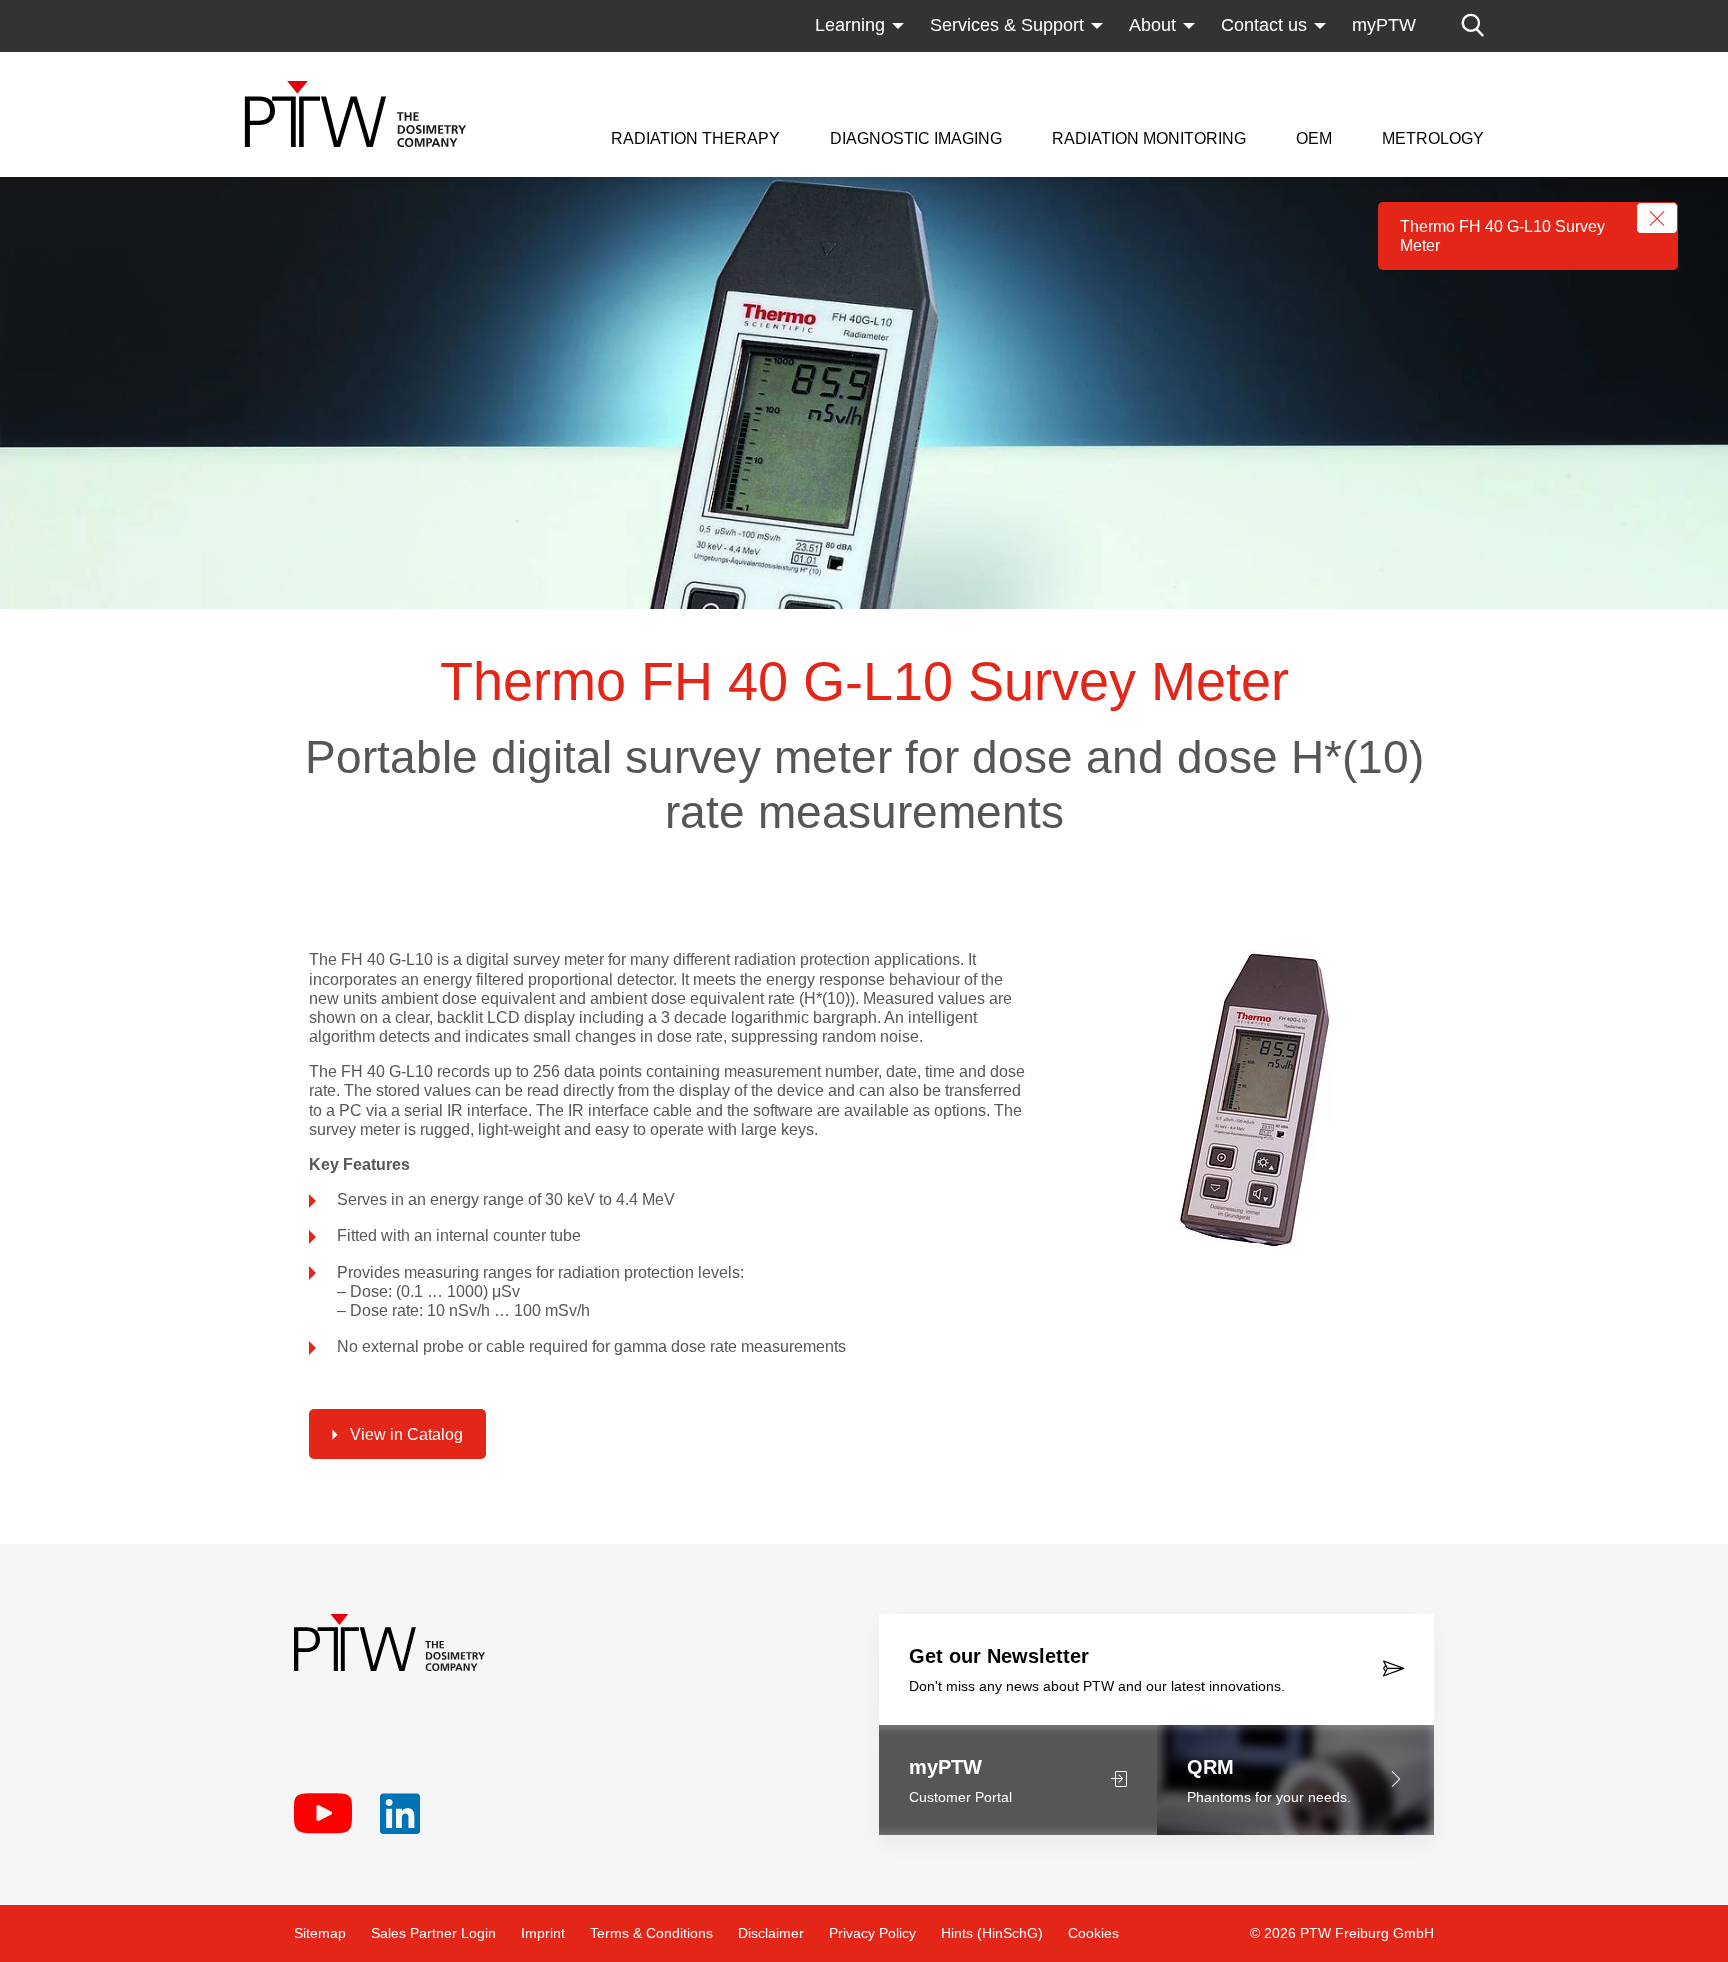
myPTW (1384, 25)
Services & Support (1007, 25)
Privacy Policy (872, 1933)
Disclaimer (771, 1933)
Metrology (1433, 139)
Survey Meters (1110, 65)
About (1152, 25)
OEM (1314, 139)
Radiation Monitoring (1149, 139)
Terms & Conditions (651, 1933)
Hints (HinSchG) (992, 1933)
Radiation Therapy (695, 139)
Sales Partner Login (433, 1933)
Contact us (1264, 25)
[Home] (355, 114)
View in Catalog (406, 1434)
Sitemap (320, 1933)
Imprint (543, 1933)
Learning (850, 25)
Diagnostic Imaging (916, 139)
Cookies (1093, 1933)
